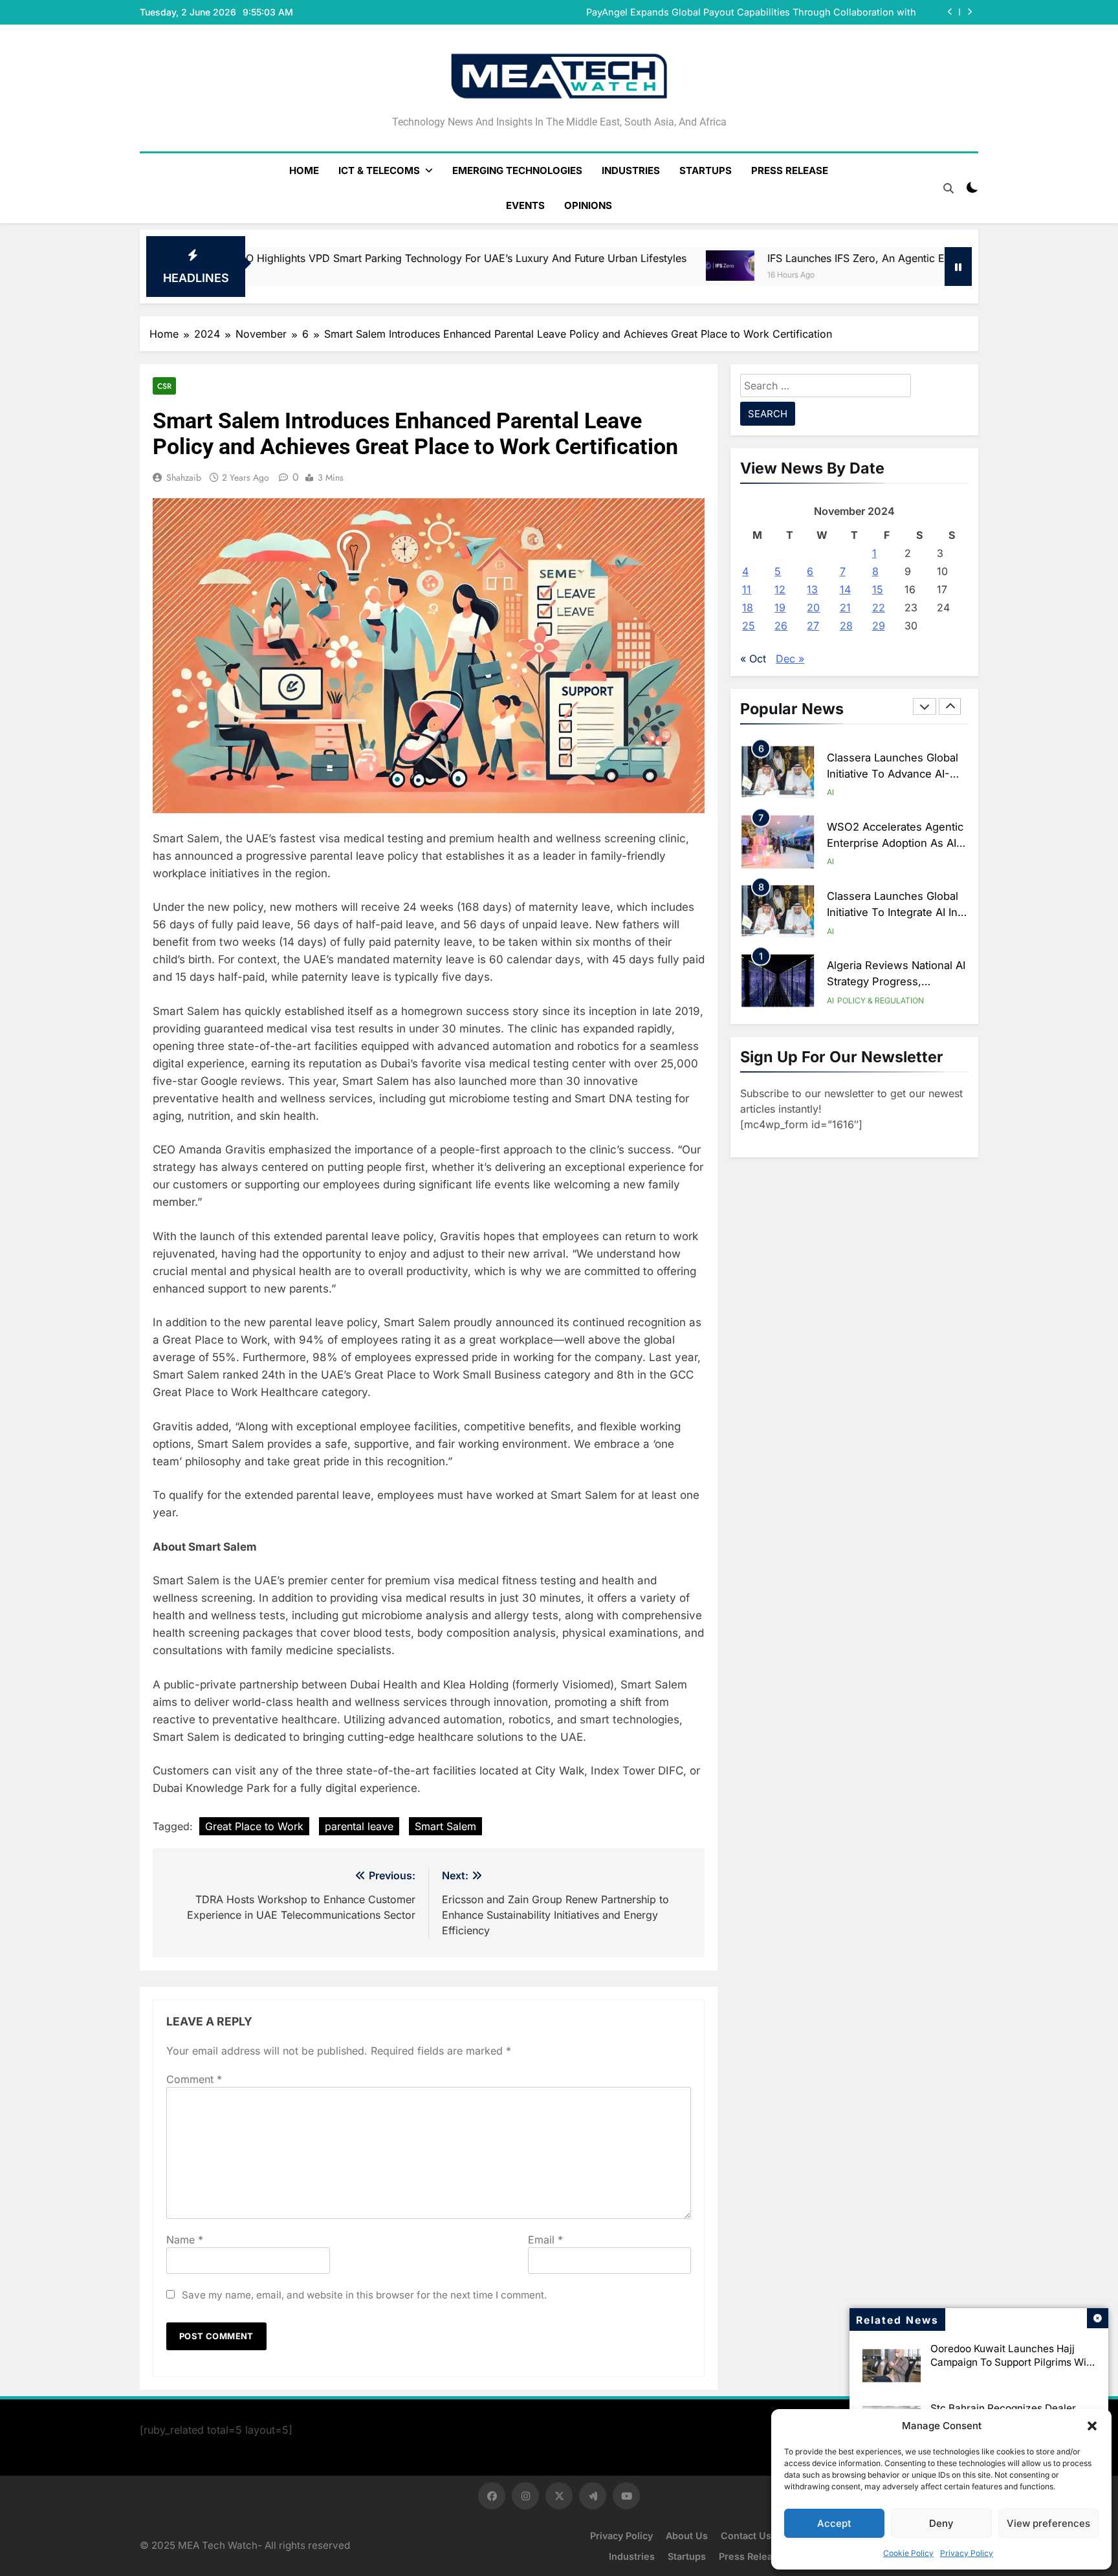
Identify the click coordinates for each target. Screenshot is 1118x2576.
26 (781, 626)
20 (813, 607)
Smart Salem (445, 1826)
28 (846, 626)
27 (813, 626)
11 (747, 589)
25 (749, 626)
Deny (941, 2523)
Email (545, 2240)
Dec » (790, 659)
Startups (706, 170)
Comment (194, 2079)
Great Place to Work (254, 1826)
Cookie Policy (908, 2553)
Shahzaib (184, 477)
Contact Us (746, 2536)
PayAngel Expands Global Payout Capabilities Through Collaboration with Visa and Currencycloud (751, 12)
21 (845, 607)
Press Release (790, 170)
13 (812, 589)
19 (780, 607)
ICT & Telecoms (379, 170)
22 (879, 607)
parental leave (359, 1826)
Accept (834, 2523)
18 (748, 607)
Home (304, 170)
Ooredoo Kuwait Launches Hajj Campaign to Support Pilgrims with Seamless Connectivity (1013, 2362)
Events (525, 205)
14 (845, 589)
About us (687, 2536)
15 (878, 589)
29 (879, 626)
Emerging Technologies (517, 170)
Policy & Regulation (881, 1000)
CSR (164, 386)
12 (780, 589)
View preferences (1048, 2523)
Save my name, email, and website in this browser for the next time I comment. (364, 2295)
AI (830, 792)
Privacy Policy (967, 2553)
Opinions (588, 205)
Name (185, 2240)
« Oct (753, 659)
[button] (1092, 2426)
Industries (631, 170)
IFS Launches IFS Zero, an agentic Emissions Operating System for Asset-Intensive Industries (795, 258)
